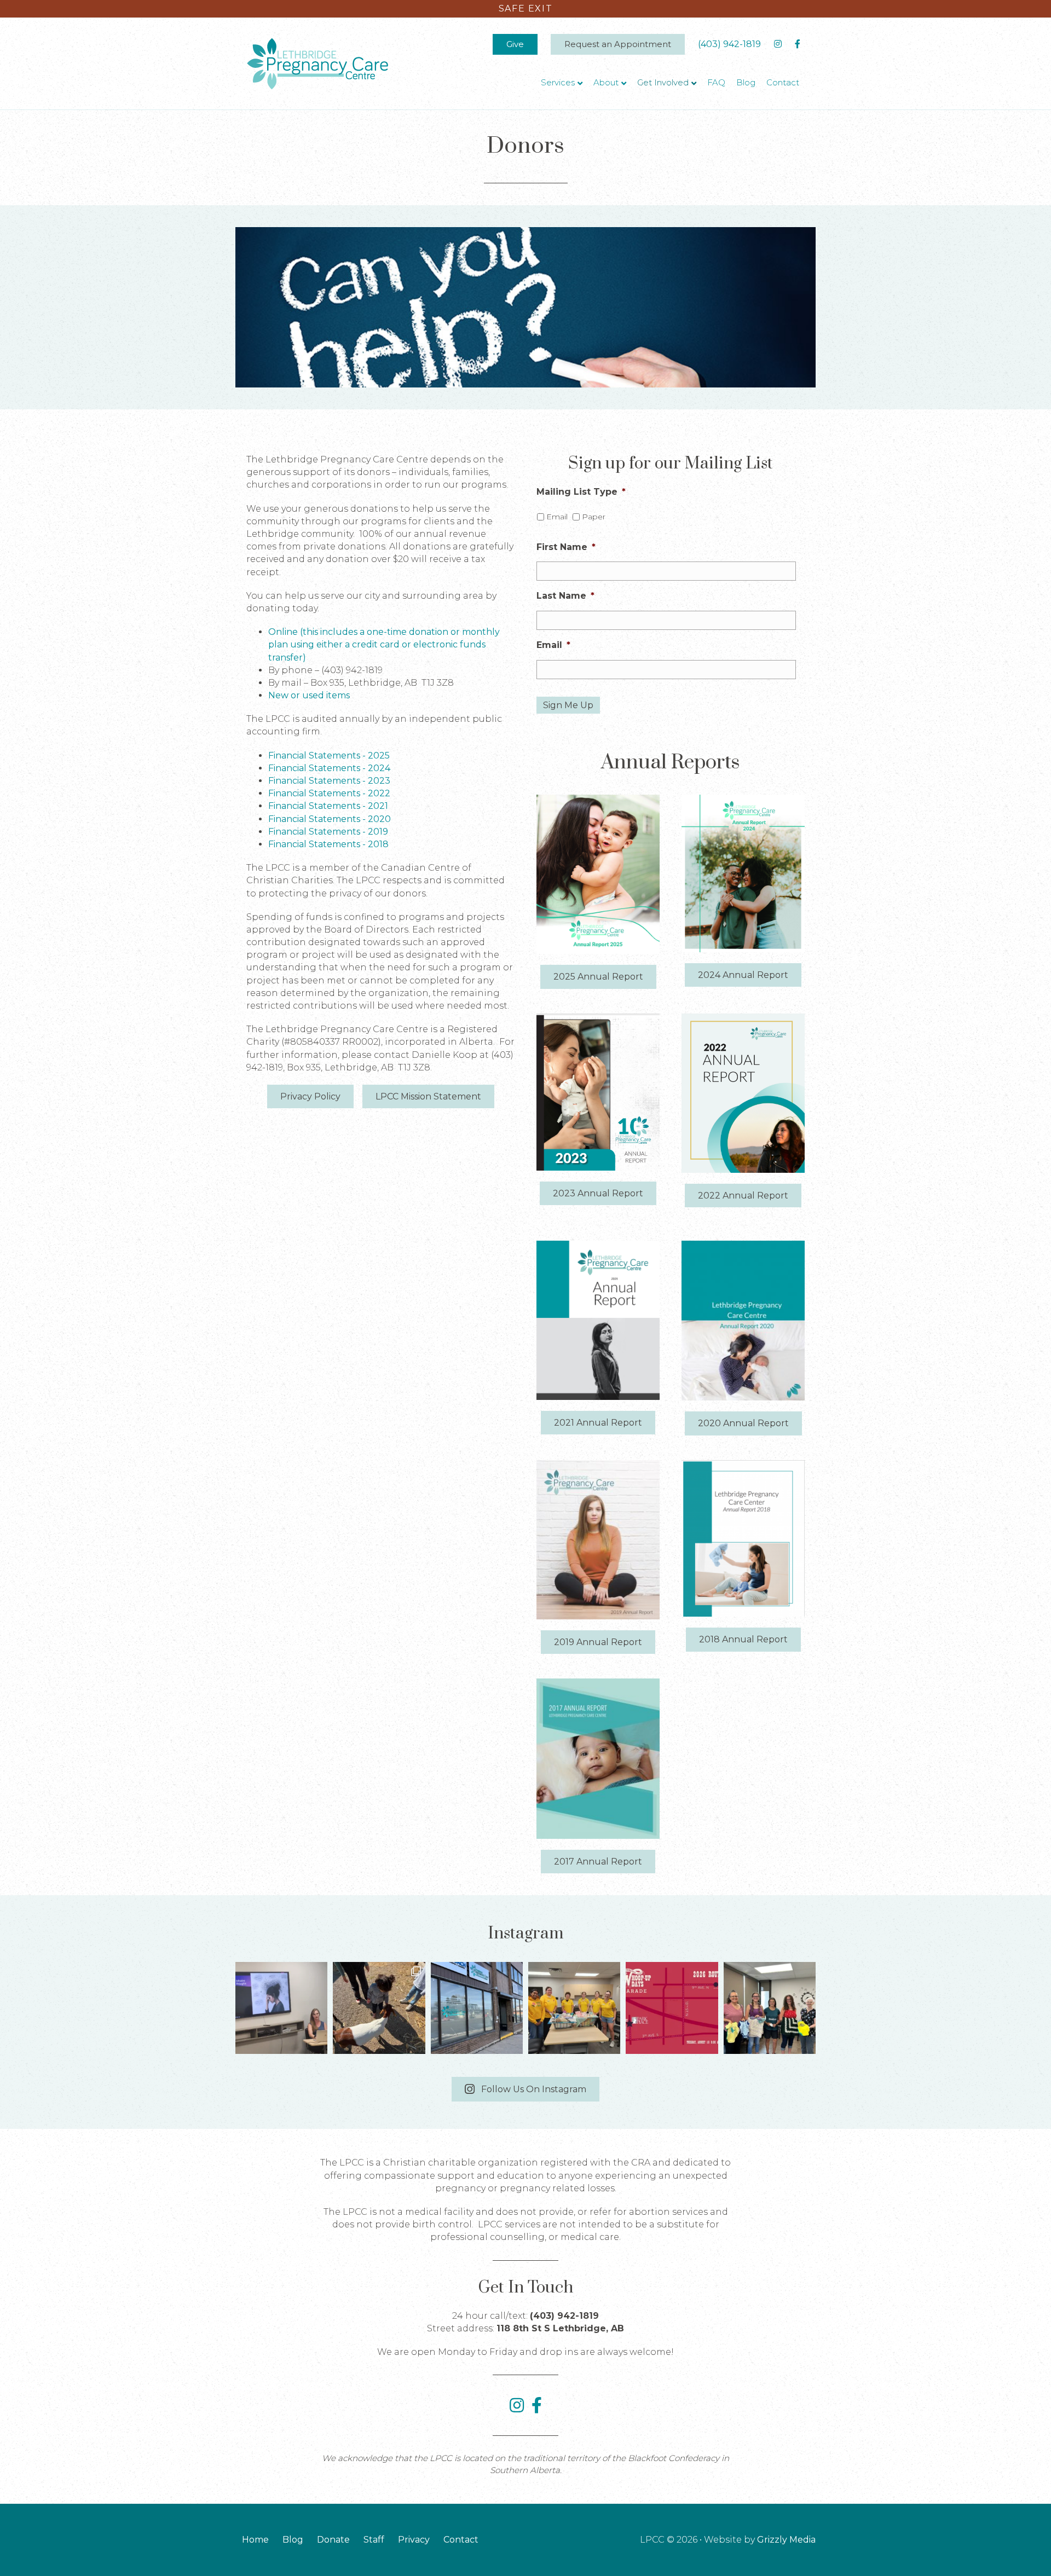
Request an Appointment (618, 44)
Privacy (414, 2540)
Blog (746, 82)
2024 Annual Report (743, 975)
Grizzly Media (786, 2540)
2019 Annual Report (598, 1642)
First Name (566, 547)
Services (558, 82)
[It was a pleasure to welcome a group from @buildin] (574, 2008)
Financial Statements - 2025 (329, 756)
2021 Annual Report (598, 1423)
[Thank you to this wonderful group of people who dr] (770, 2008)
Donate (333, 2540)
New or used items (309, 695)
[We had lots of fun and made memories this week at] (379, 2008)
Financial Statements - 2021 (328, 806)
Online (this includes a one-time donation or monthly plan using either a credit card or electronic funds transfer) (384, 644)
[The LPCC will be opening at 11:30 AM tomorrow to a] (672, 2008)
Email (557, 517)
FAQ (716, 82)
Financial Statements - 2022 (329, 793)
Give (515, 44)
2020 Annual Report (743, 1423)
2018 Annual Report (743, 1639)
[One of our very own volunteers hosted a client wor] (281, 2008)
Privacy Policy (310, 1096)
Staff (374, 2540)
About (606, 82)
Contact (783, 82)
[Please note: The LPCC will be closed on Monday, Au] (477, 2008)
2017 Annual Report (598, 1862)
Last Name (565, 596)
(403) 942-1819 (729, 44)
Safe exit (525, 8)
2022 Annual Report (743, 1196)
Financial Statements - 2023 (329, 781)
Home (255, 2540)
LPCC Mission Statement (428, 1096)
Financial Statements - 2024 (329, 768)
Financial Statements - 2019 (328, 832)
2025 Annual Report (598, 977)
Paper (594, 517)
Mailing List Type (581, 492)
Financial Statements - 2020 (330, 819)
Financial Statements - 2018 (328, 844)
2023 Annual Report (598, 1193)
